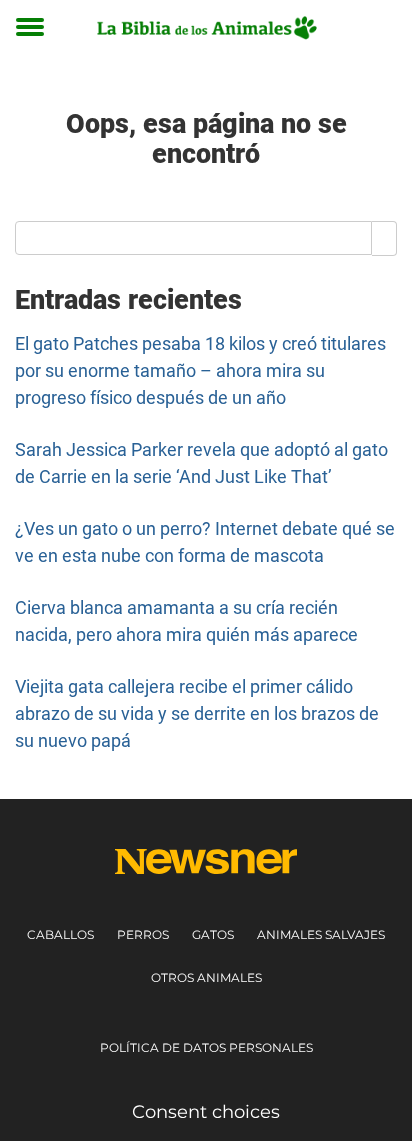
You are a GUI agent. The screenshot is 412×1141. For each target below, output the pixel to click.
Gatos (213, 934)
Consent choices (206, 1112)
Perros (143, 934)
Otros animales (206, 977)
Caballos (60, 934)
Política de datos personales (206, 1047)
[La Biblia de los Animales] (205, 27)
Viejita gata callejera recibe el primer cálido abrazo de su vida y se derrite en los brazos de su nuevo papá (197, 713)
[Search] (384, 238)
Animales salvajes (321, 934)
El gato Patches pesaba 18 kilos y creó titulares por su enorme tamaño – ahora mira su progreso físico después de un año (200, 370)
